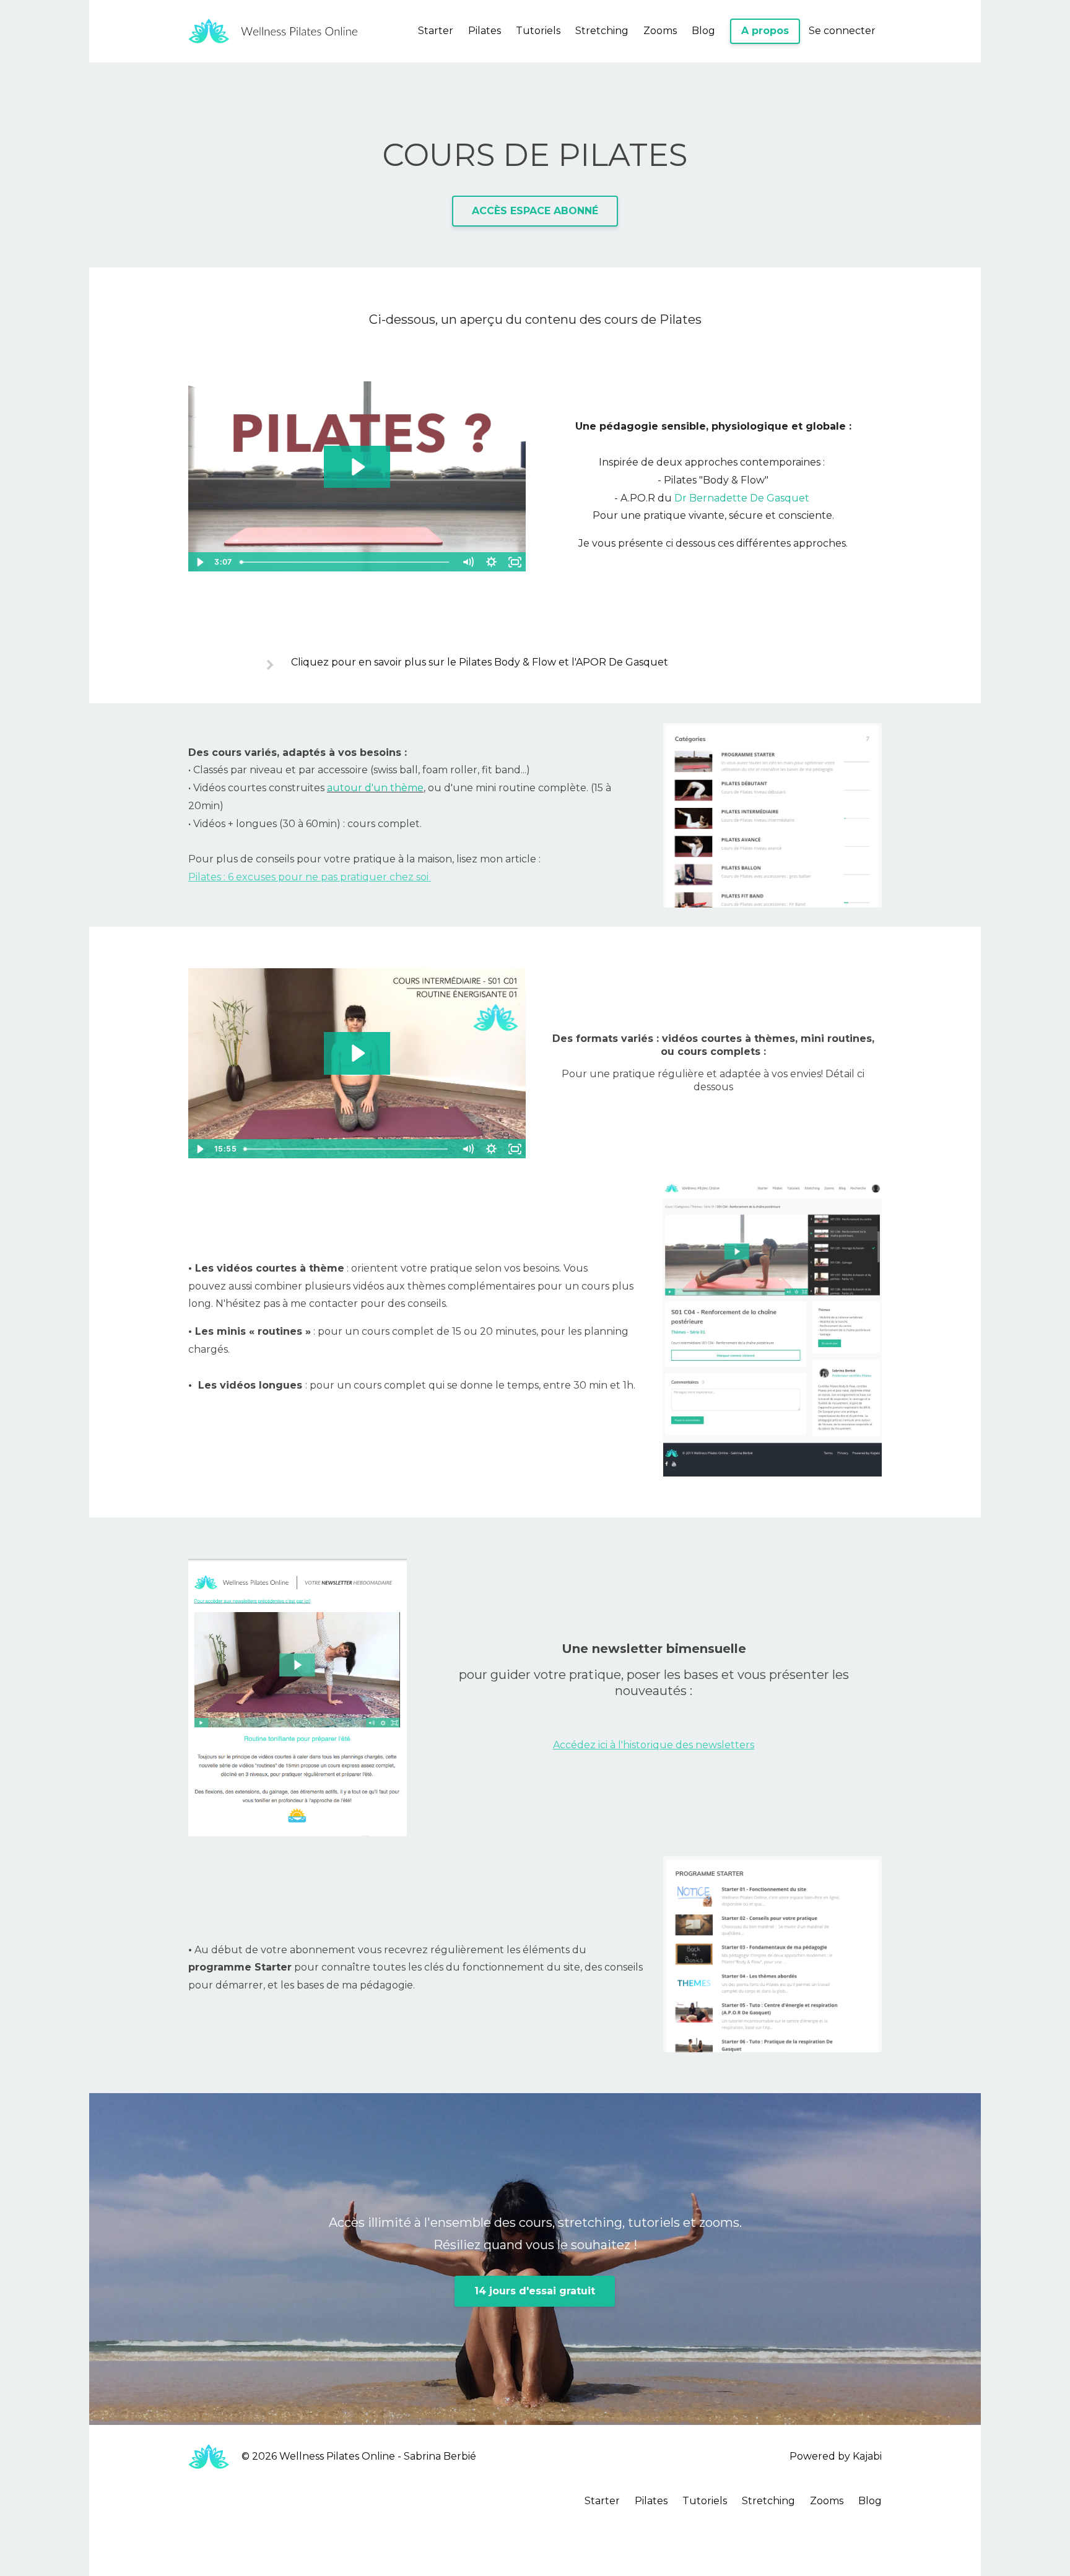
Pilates (485, 31)
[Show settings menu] (491, 562)
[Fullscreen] (515, 562)
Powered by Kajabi (836, 2456)
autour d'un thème (375, 788)
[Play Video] (199, 562)
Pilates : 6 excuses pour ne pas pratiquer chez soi (310, 877)
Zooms (660, 31)
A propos (765, 31)
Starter (436, 31)
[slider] (346, 562)
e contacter (479, 1303)
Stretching (602, 31)
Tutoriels (538, 31)
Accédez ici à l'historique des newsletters (654, 1745)
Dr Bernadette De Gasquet (742, 498)
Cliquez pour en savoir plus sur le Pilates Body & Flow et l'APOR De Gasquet (480, 662)
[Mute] (468, 562)
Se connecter (842, 31)
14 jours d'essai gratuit (535, 2291)
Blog (703, 31)
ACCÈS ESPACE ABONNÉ (535, 211)
